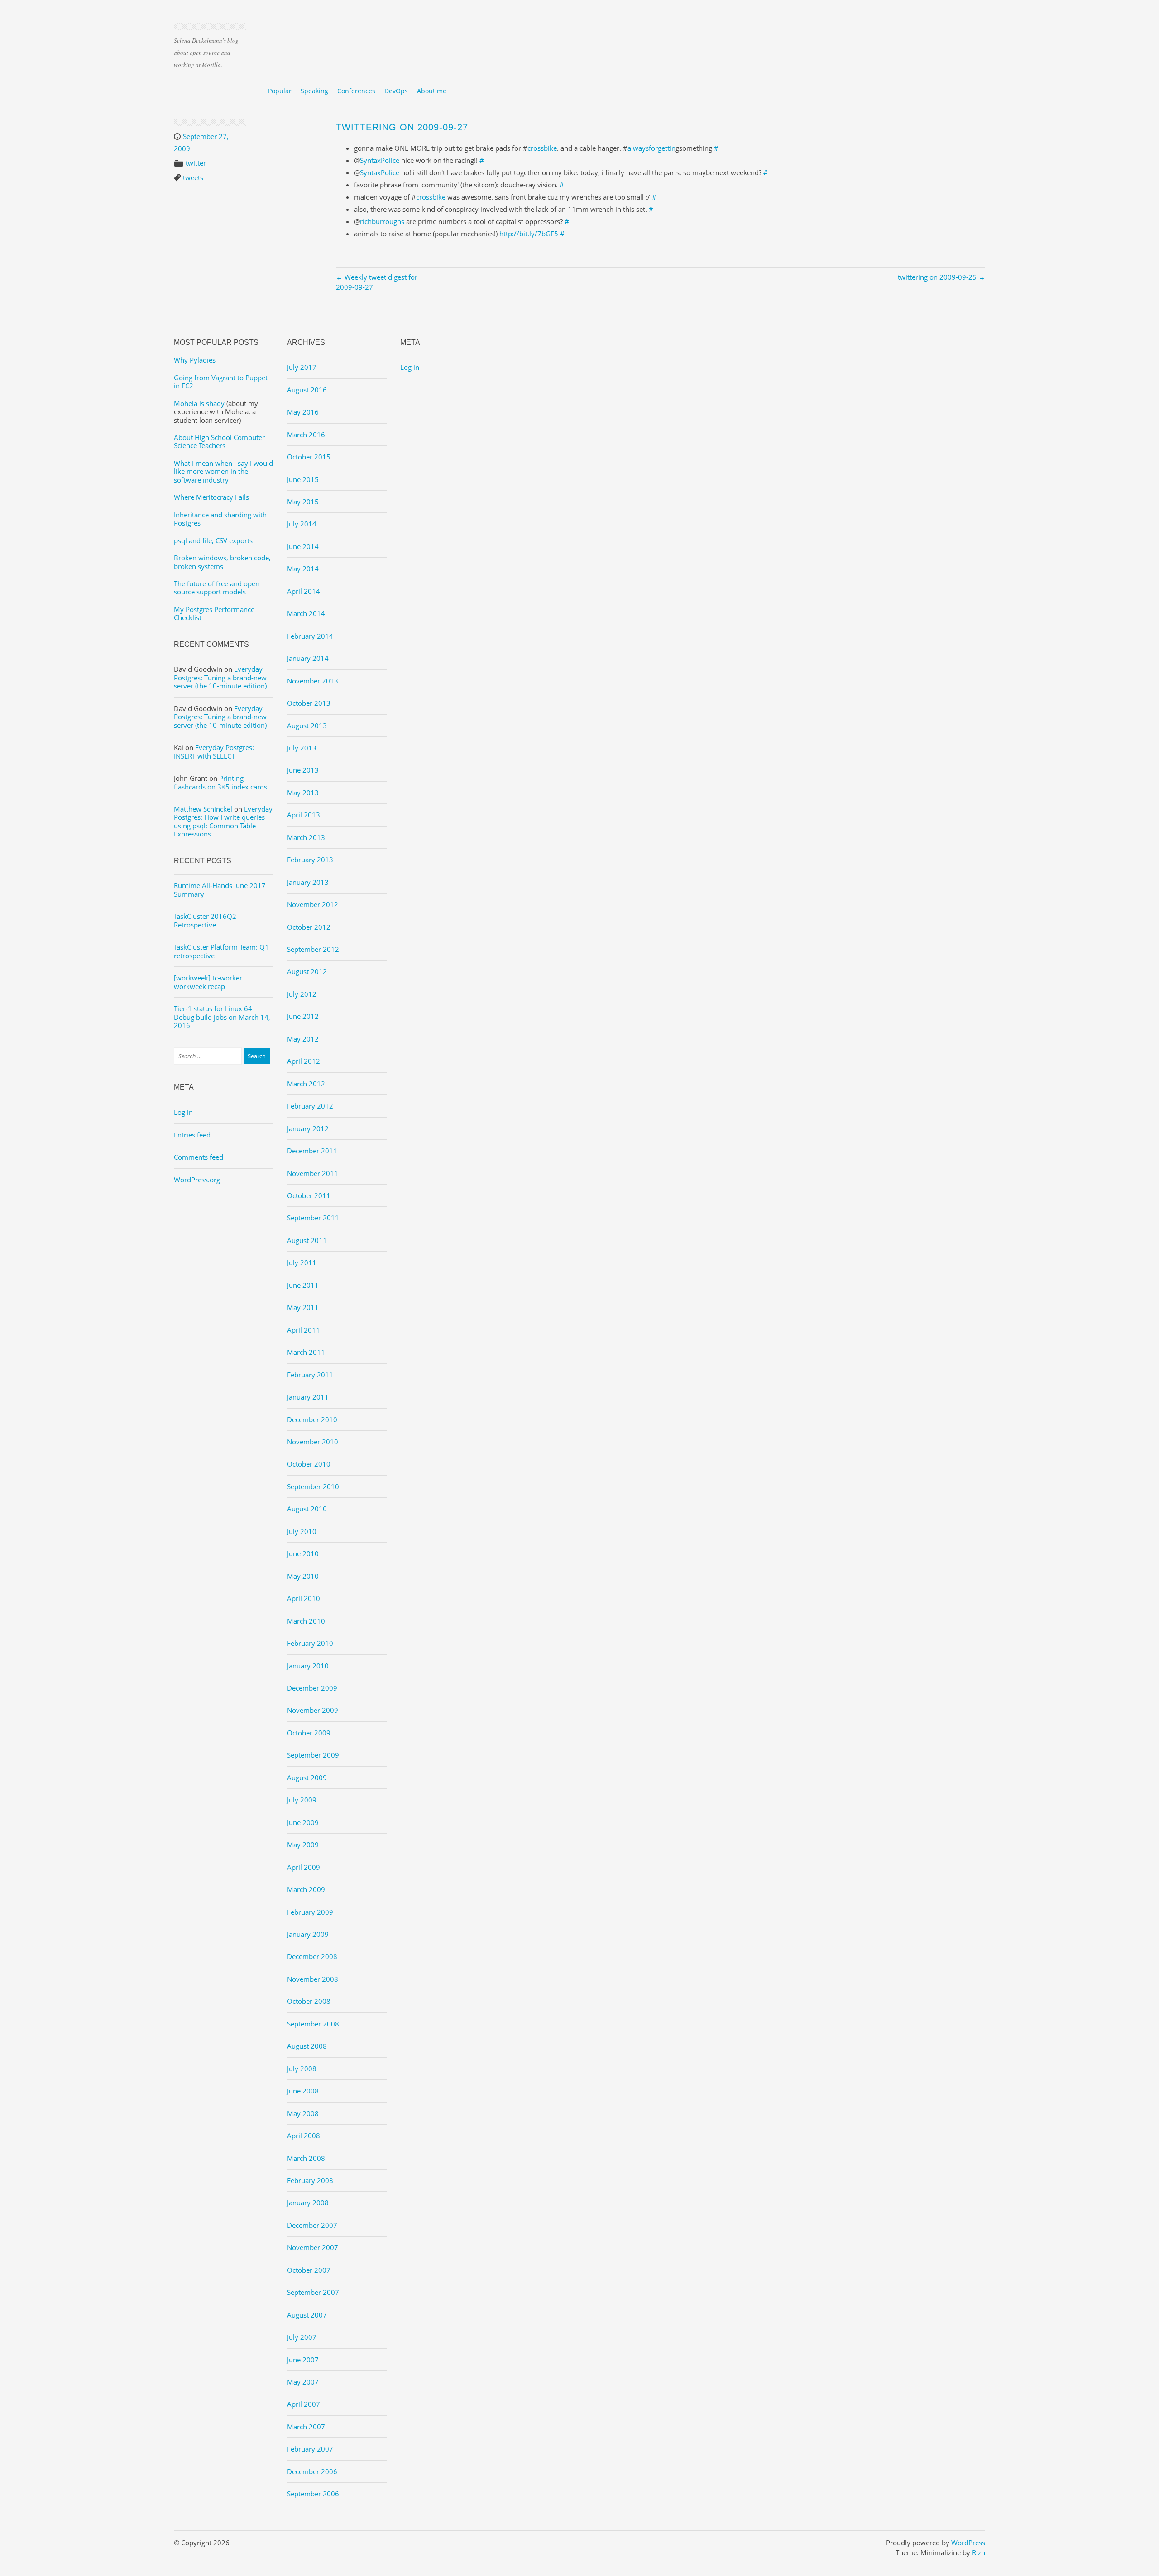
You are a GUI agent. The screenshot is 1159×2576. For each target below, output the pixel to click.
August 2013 (307, 726)
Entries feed (192, 1135)
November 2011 (313, 1173)
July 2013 (302, 748)
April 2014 (304, 591)
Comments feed (199, 1157)
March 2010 (306, 1621)
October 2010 (309, 1464)
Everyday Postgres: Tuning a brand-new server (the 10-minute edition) (220, 677)
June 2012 (303, 1016)
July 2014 (302, 524)
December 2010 (312, 1419)
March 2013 (306, 837)
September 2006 (313, 2494)
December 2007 (312, 2225)
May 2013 (303, 793)
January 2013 (308, 882)
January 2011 (308, 1397)
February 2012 (310, 1106)
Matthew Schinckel (203, 809)
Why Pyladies (195, 360)
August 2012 (307, 971)
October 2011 (309, 1195)
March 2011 (306, 1352)
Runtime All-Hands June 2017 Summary (220, 889)
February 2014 (310, 636)
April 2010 (304, 1598)
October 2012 (309, 927)
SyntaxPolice (380, 160)
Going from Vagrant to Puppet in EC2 (221, 382)
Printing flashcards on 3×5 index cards (220, 782)
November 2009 (313, 1710)
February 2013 (310, 860)
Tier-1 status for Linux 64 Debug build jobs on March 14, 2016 (222, 1017)
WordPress (968, 2543)
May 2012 (303, 1039)
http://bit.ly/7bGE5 (529, 234)
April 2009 (304, 1867)
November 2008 (313, 1979)
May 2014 (303, 569)
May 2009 (303, 1845)
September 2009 (313, 1755)
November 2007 (313, 2247)
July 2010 (302, 1531)
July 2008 (302, 2069)
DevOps (396, 91)
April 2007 (304, 2404)
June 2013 (303, 770)
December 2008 (312, 1956)
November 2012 (313, 904)
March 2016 (306, 435)
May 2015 (303, 502)
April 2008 (304, 2136)
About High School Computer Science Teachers (219, 441)
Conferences (356, 91)
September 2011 (313, 1218)
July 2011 (302, 1262)
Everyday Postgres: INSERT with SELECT (214, 751)
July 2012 (302, 994)
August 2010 (307, 1509)
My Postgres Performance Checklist (214, 613)
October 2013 (309, 703)
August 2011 (307, 1240)
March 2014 (306, 613)
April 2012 (304, 1061)
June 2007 (303, 2360)
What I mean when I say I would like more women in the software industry (223, 471)
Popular (280, 91)
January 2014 (308, 658)
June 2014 (303, 546)
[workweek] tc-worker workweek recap (208, 982)
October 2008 (309, 2001)
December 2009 (312, 1688)
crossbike (542, 148)
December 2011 (312, 1151)
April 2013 (304, 815)
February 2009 (310, 1912)
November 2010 (313, 1442)
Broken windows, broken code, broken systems (222, 562)
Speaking (314, 91)
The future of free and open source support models (217, 588)
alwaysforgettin (651, 148)
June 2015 (303, 479)
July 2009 (302, 1800)
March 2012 (306, 1084)
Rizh (979, 2552)
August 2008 (307, 2046)
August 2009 (307, 1778)
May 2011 (303, 1307)
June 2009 (303, 1822)
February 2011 (310, 1375)
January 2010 (308, 1666)
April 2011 (304, 1330)
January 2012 (308, 1128)
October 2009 (309, 1733)
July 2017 (302, 367)
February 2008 (310, 2180)
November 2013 (313, 681)
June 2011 (303, 1285)
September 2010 (313, 1486)
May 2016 (303, 412)
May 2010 (303, 1576)
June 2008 (303, 2091)
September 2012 (313, 949)
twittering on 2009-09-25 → (941, 277)
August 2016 (307, 390)
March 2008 (306, 2158)
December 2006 (312, 2471)
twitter (196, 163)
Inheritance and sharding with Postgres (220, 519)
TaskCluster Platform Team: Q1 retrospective (221, 951)
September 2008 (313, 2024)
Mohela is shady (199, 403)
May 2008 (303, 2113)
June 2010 (303, 1553)
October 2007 (309, 2270)
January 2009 (308, 1934)
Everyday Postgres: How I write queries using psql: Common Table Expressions (223, 821)
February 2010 (310, 1643)
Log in (183, 1112)
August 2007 (307, 2315)
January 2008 (308, 2203)
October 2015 (309, 457)
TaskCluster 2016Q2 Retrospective (205, 920)
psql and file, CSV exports (213, 540)
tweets (193, 177)
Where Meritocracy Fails (211, 497)
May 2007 (303, 2382)
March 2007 (306, 2427)
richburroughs (382, 221)
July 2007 (302, 2337)
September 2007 (313, 2292)
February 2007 (310, 2449)
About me (432, 91)
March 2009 (306, 1889)
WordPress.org (197, 1180)
